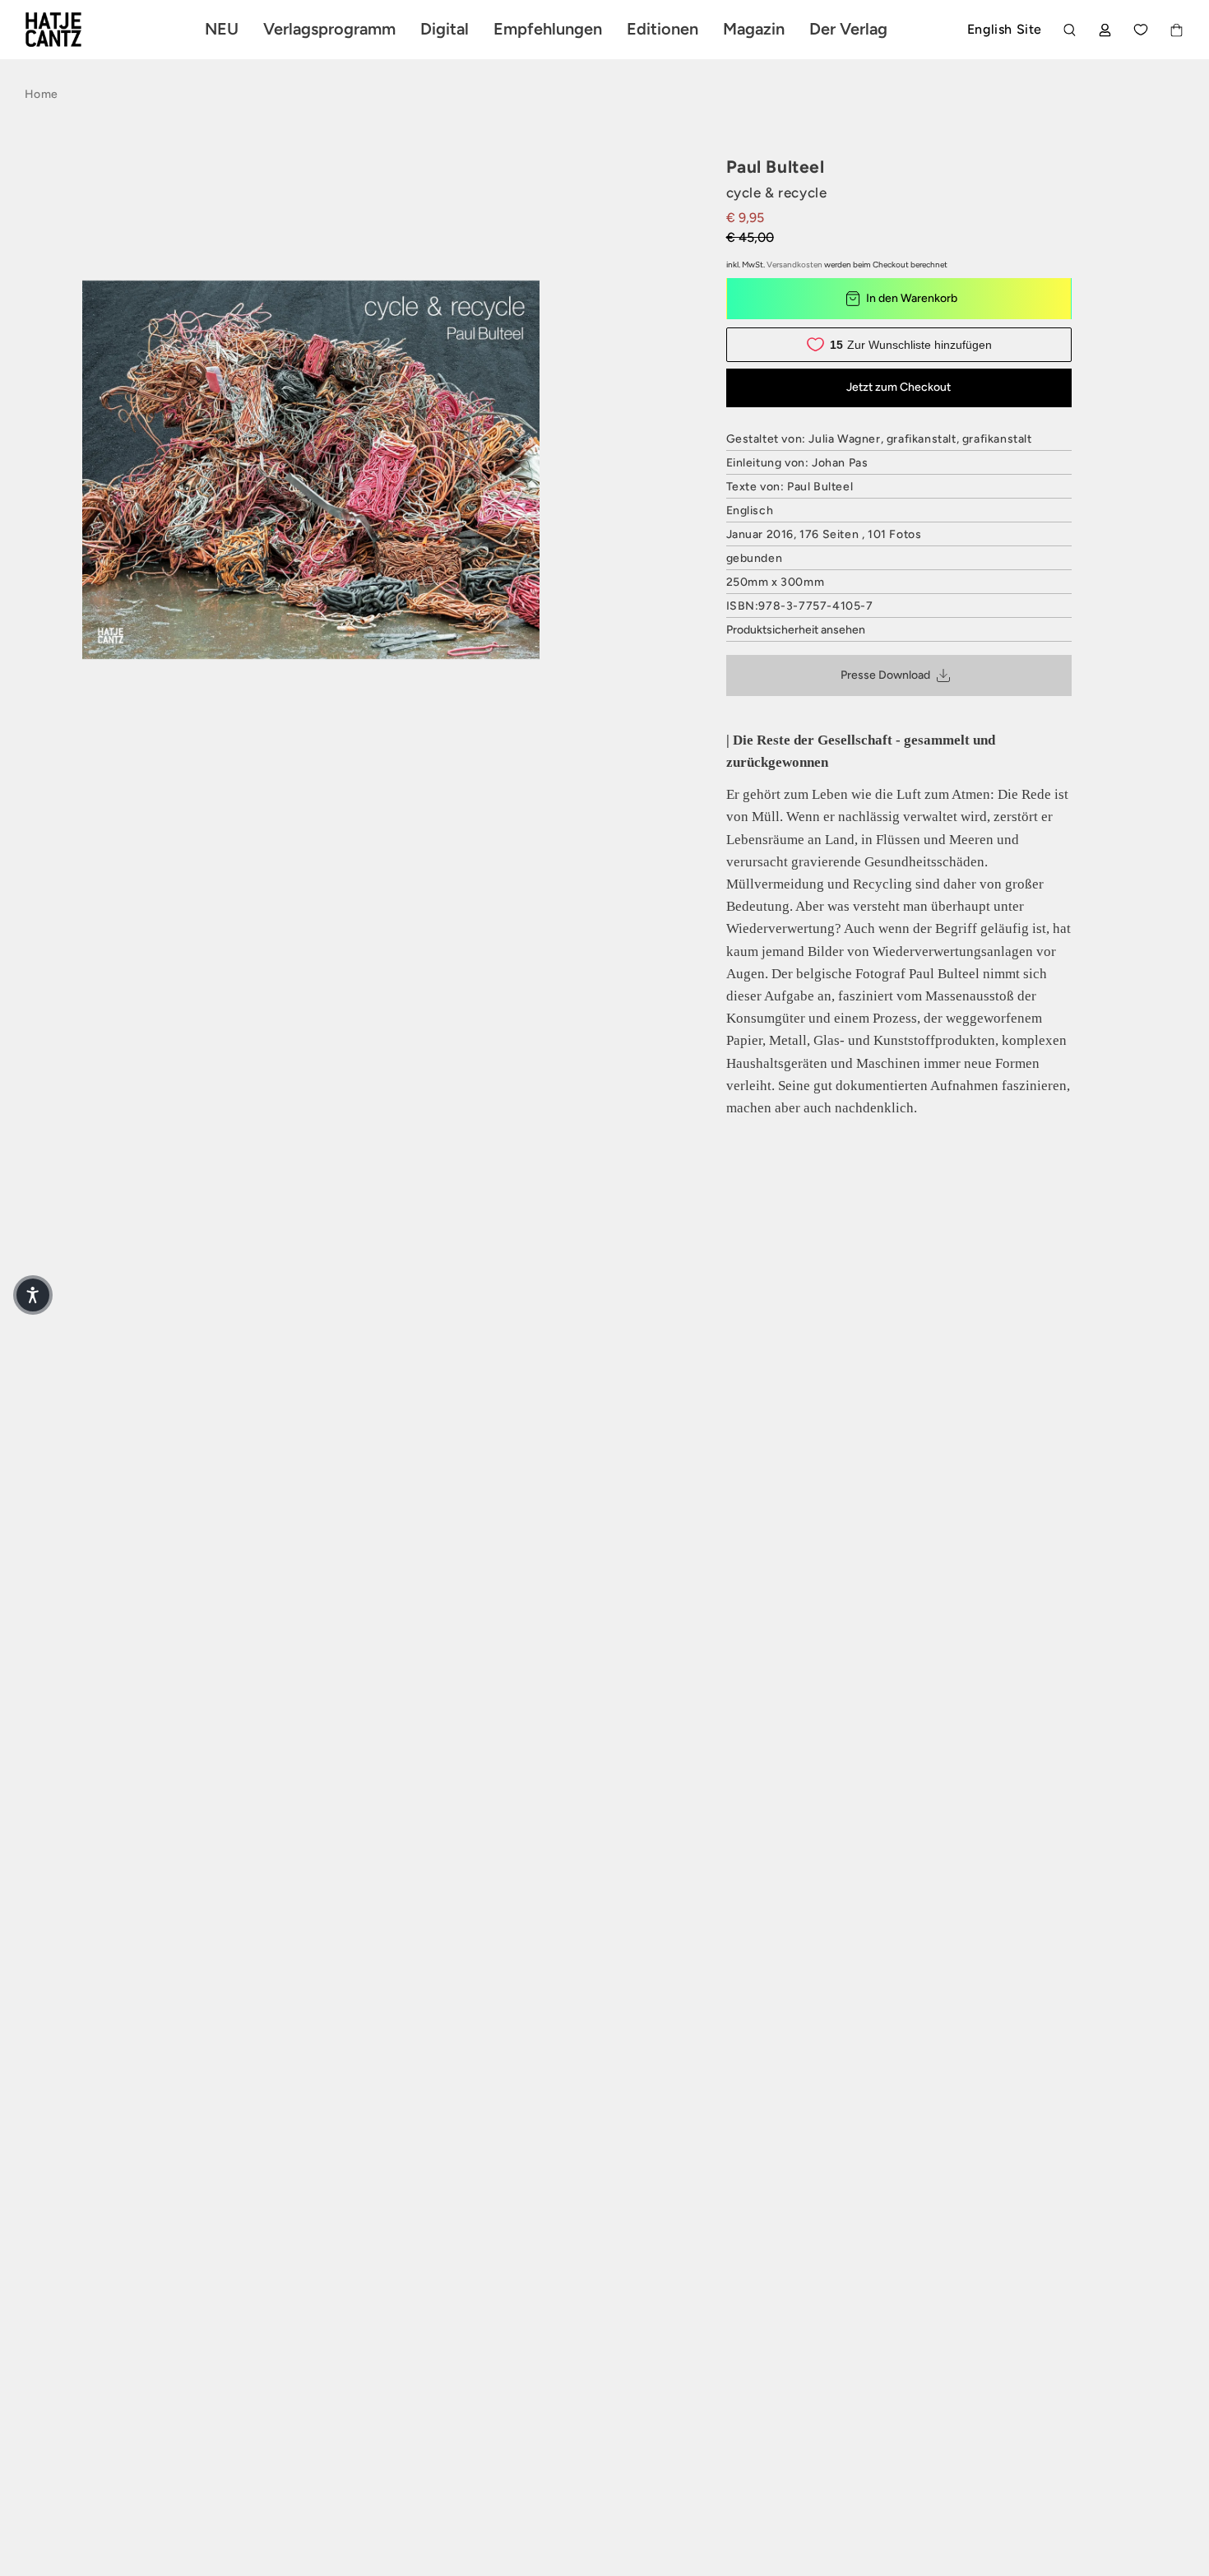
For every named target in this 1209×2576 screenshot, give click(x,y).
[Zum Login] (1105, 30)
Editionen (662, 29)
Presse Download (885, 675)
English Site (1005, 29)
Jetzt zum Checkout (899, 387)
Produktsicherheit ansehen (796, 630)
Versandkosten (794, 265)
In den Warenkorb (912, 298)
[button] (33, 1295)
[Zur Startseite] (72, 30)
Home (41, 94)
